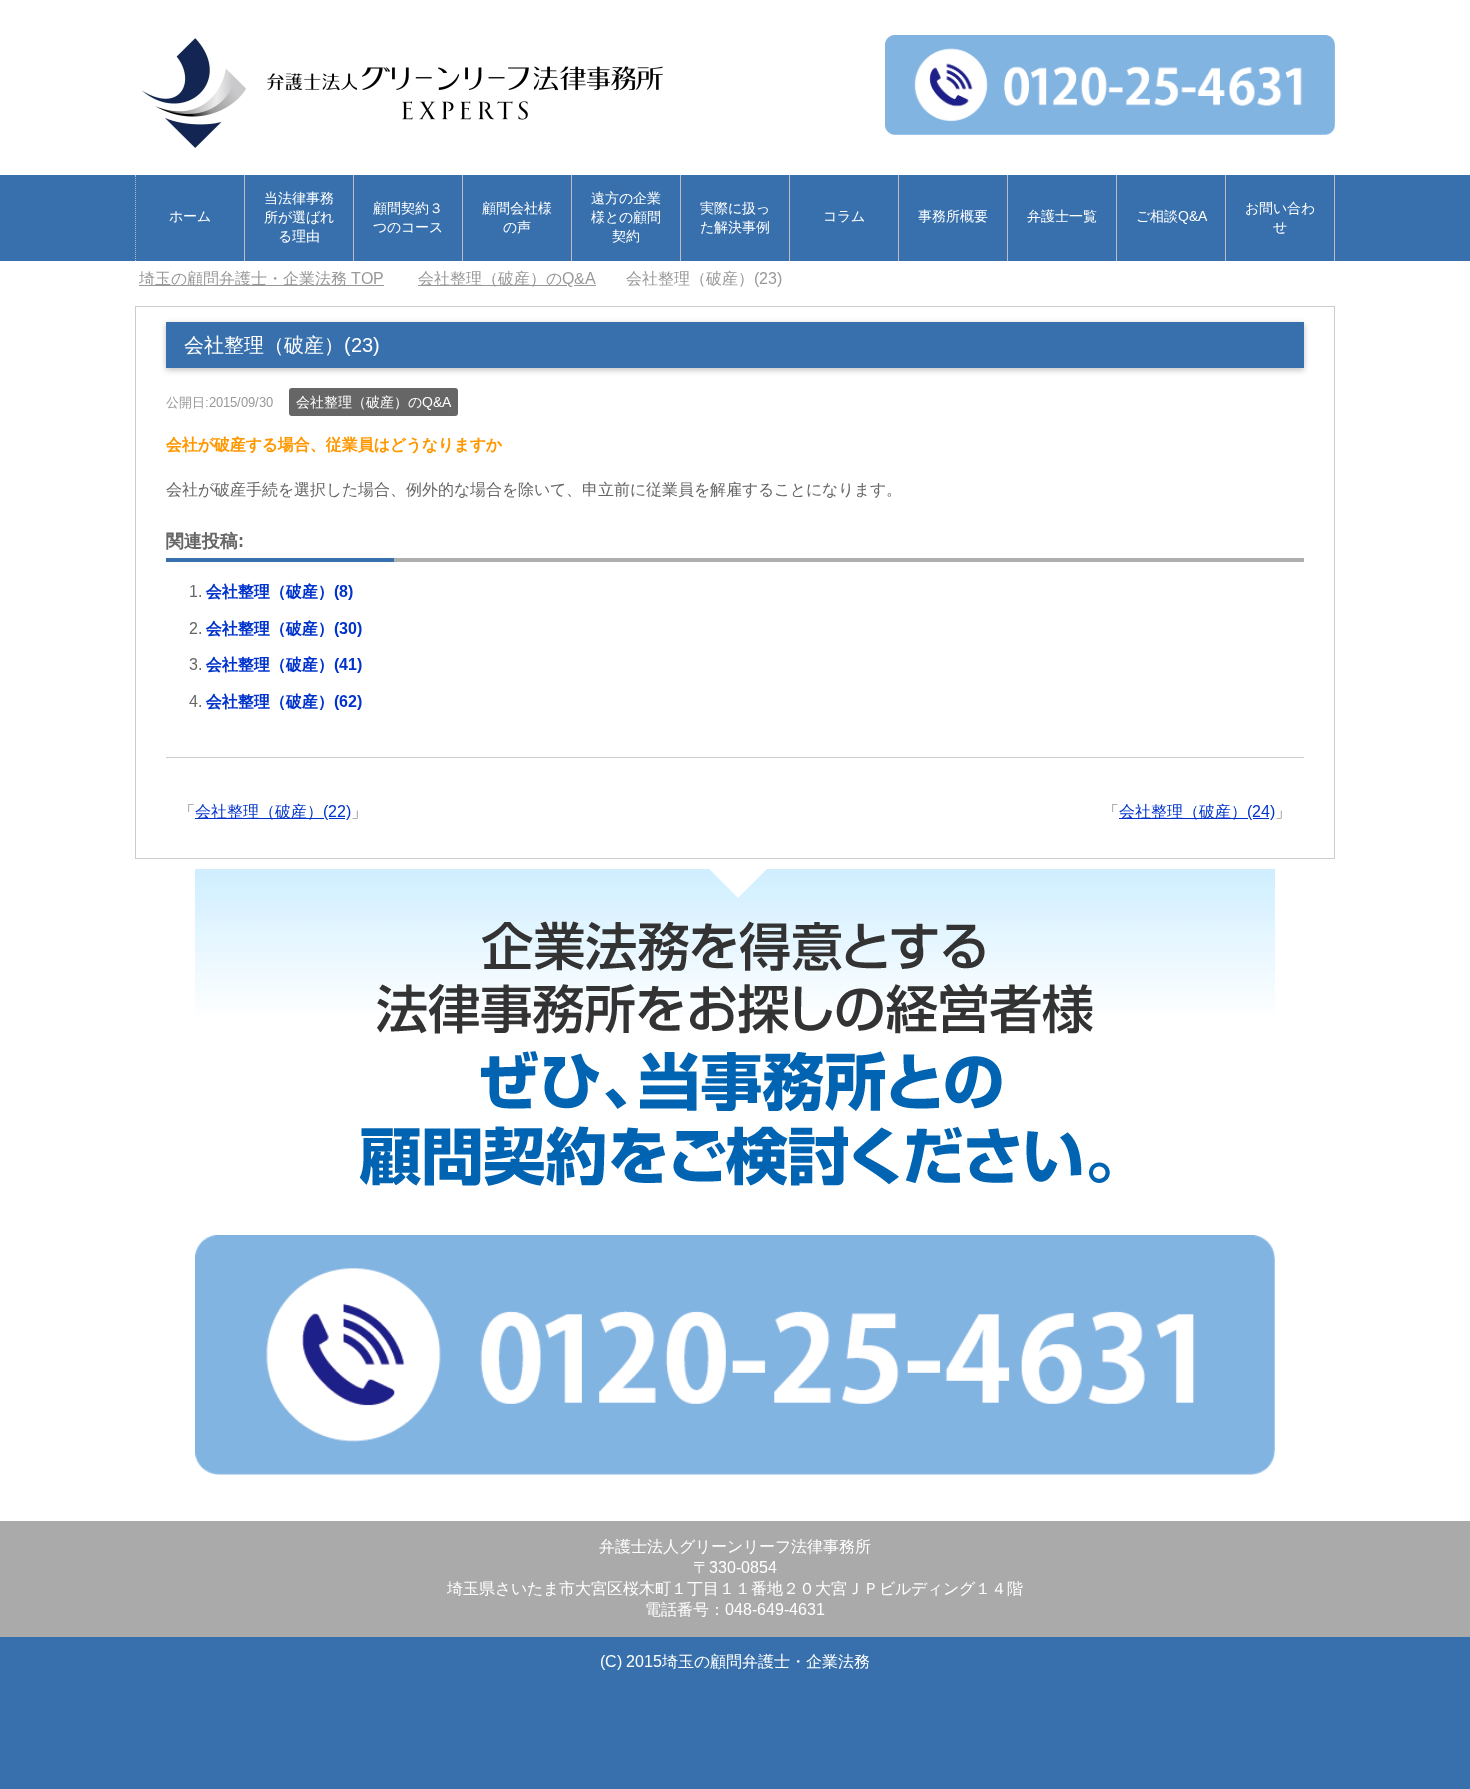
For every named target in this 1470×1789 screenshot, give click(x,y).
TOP (261, 278)
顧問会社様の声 (517, 217)
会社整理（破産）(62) (284, 701)
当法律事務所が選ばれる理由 (299, 217)
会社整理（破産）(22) (273, 811)
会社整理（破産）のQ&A (373, 402)
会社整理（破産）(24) (1197, 811)
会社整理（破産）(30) (284, 628)
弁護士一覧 (1062, 216)
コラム (844, 216)
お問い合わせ (1280, 217)
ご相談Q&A (1171, 216)
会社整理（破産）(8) (279, 591)
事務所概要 (953, 216)
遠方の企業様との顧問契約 (626, 217)
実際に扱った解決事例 (735, 217)
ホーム (190, 216)
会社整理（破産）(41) (284, 664)
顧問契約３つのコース (408, 217)
